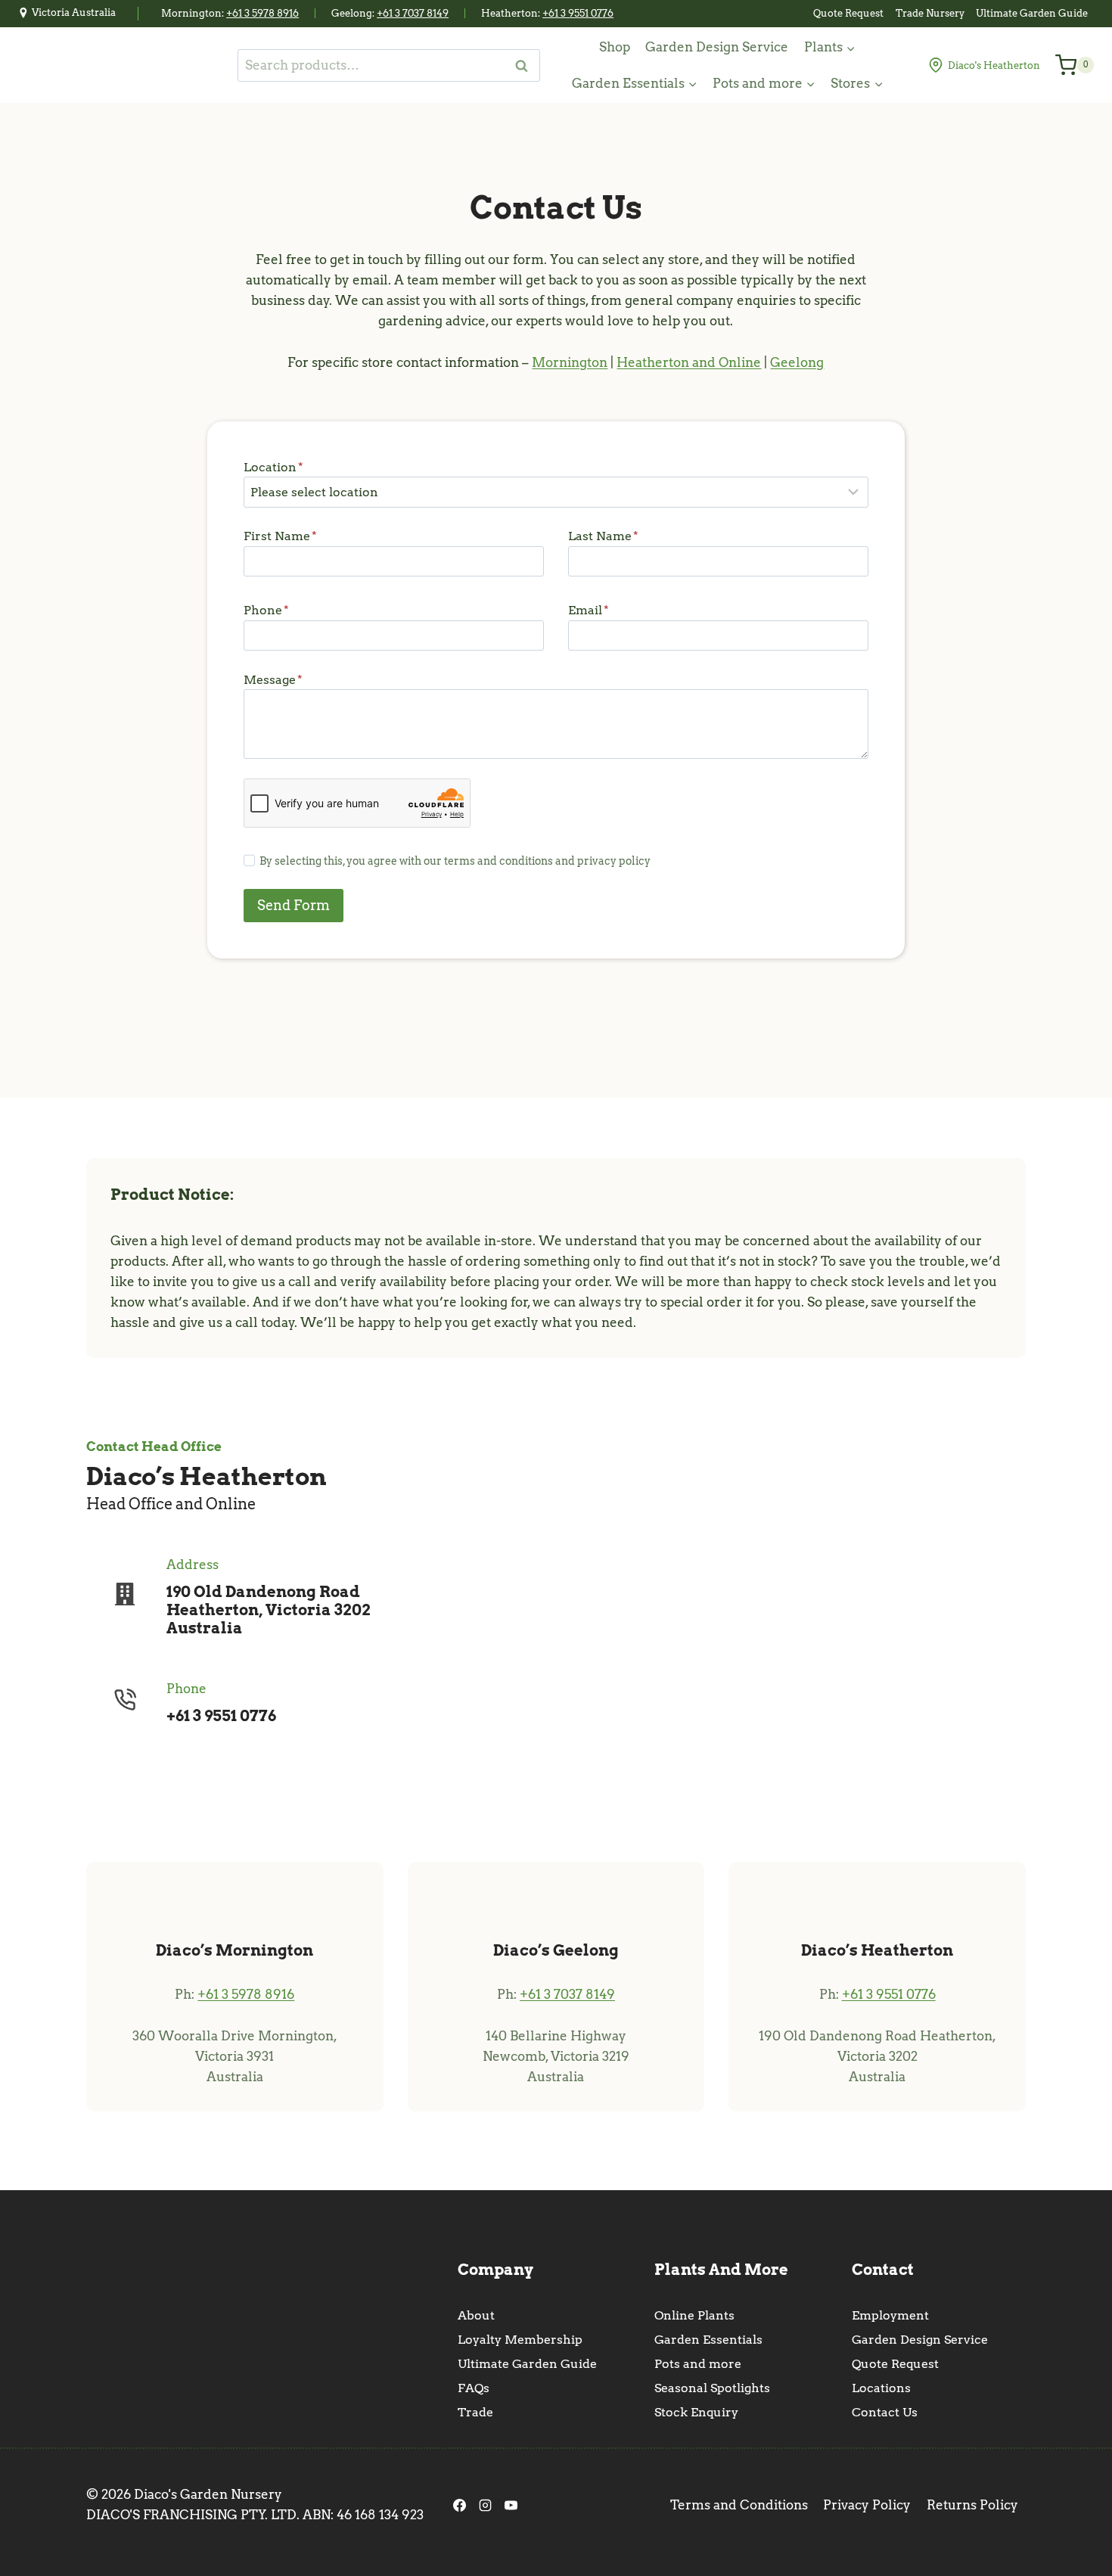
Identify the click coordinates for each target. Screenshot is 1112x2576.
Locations (881, 2388)
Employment (890, 2315)
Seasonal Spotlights (712, 2388)
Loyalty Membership (520, 2340)
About (476, 2315)
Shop (615, 47)
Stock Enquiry (696, 2412)
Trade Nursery (930, 13)
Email (589, 610)
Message (273, 680)
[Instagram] (485, 2505)
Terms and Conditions (739, 2505)
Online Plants (694, 2315)
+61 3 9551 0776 (578, 13)
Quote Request (848, 13)
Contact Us (885, 2412)
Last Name (603, 536)
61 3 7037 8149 (416, 13)
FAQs (474, 2388)
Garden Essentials (708, 2340)
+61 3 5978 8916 (262, 13)
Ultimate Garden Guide (1032, 13)
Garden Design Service (717, 47)
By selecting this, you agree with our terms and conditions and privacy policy (455, 861)
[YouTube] (511, 2505)
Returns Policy (972, 2505)
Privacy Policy (867, 2505)
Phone (266, 610)
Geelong (797, 362)
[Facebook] (459, 2505)
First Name (280, 536)
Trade (475, 2412)
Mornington (570, 362)
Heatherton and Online (689, 362)
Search (526, 65)
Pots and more (698, 2364)
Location (273, 467)
